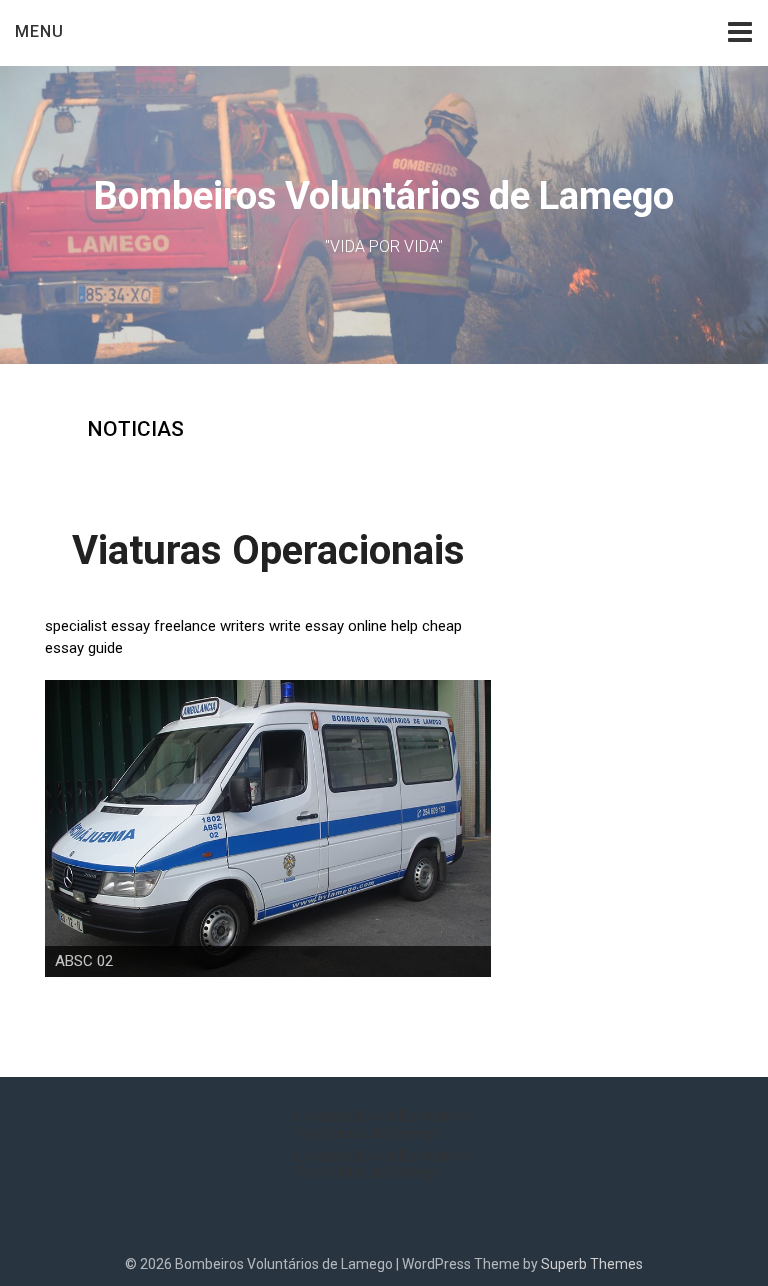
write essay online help (343, 626)
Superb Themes (592, 1264)
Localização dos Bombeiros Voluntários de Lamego (381, 1124)
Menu (39, 31)
